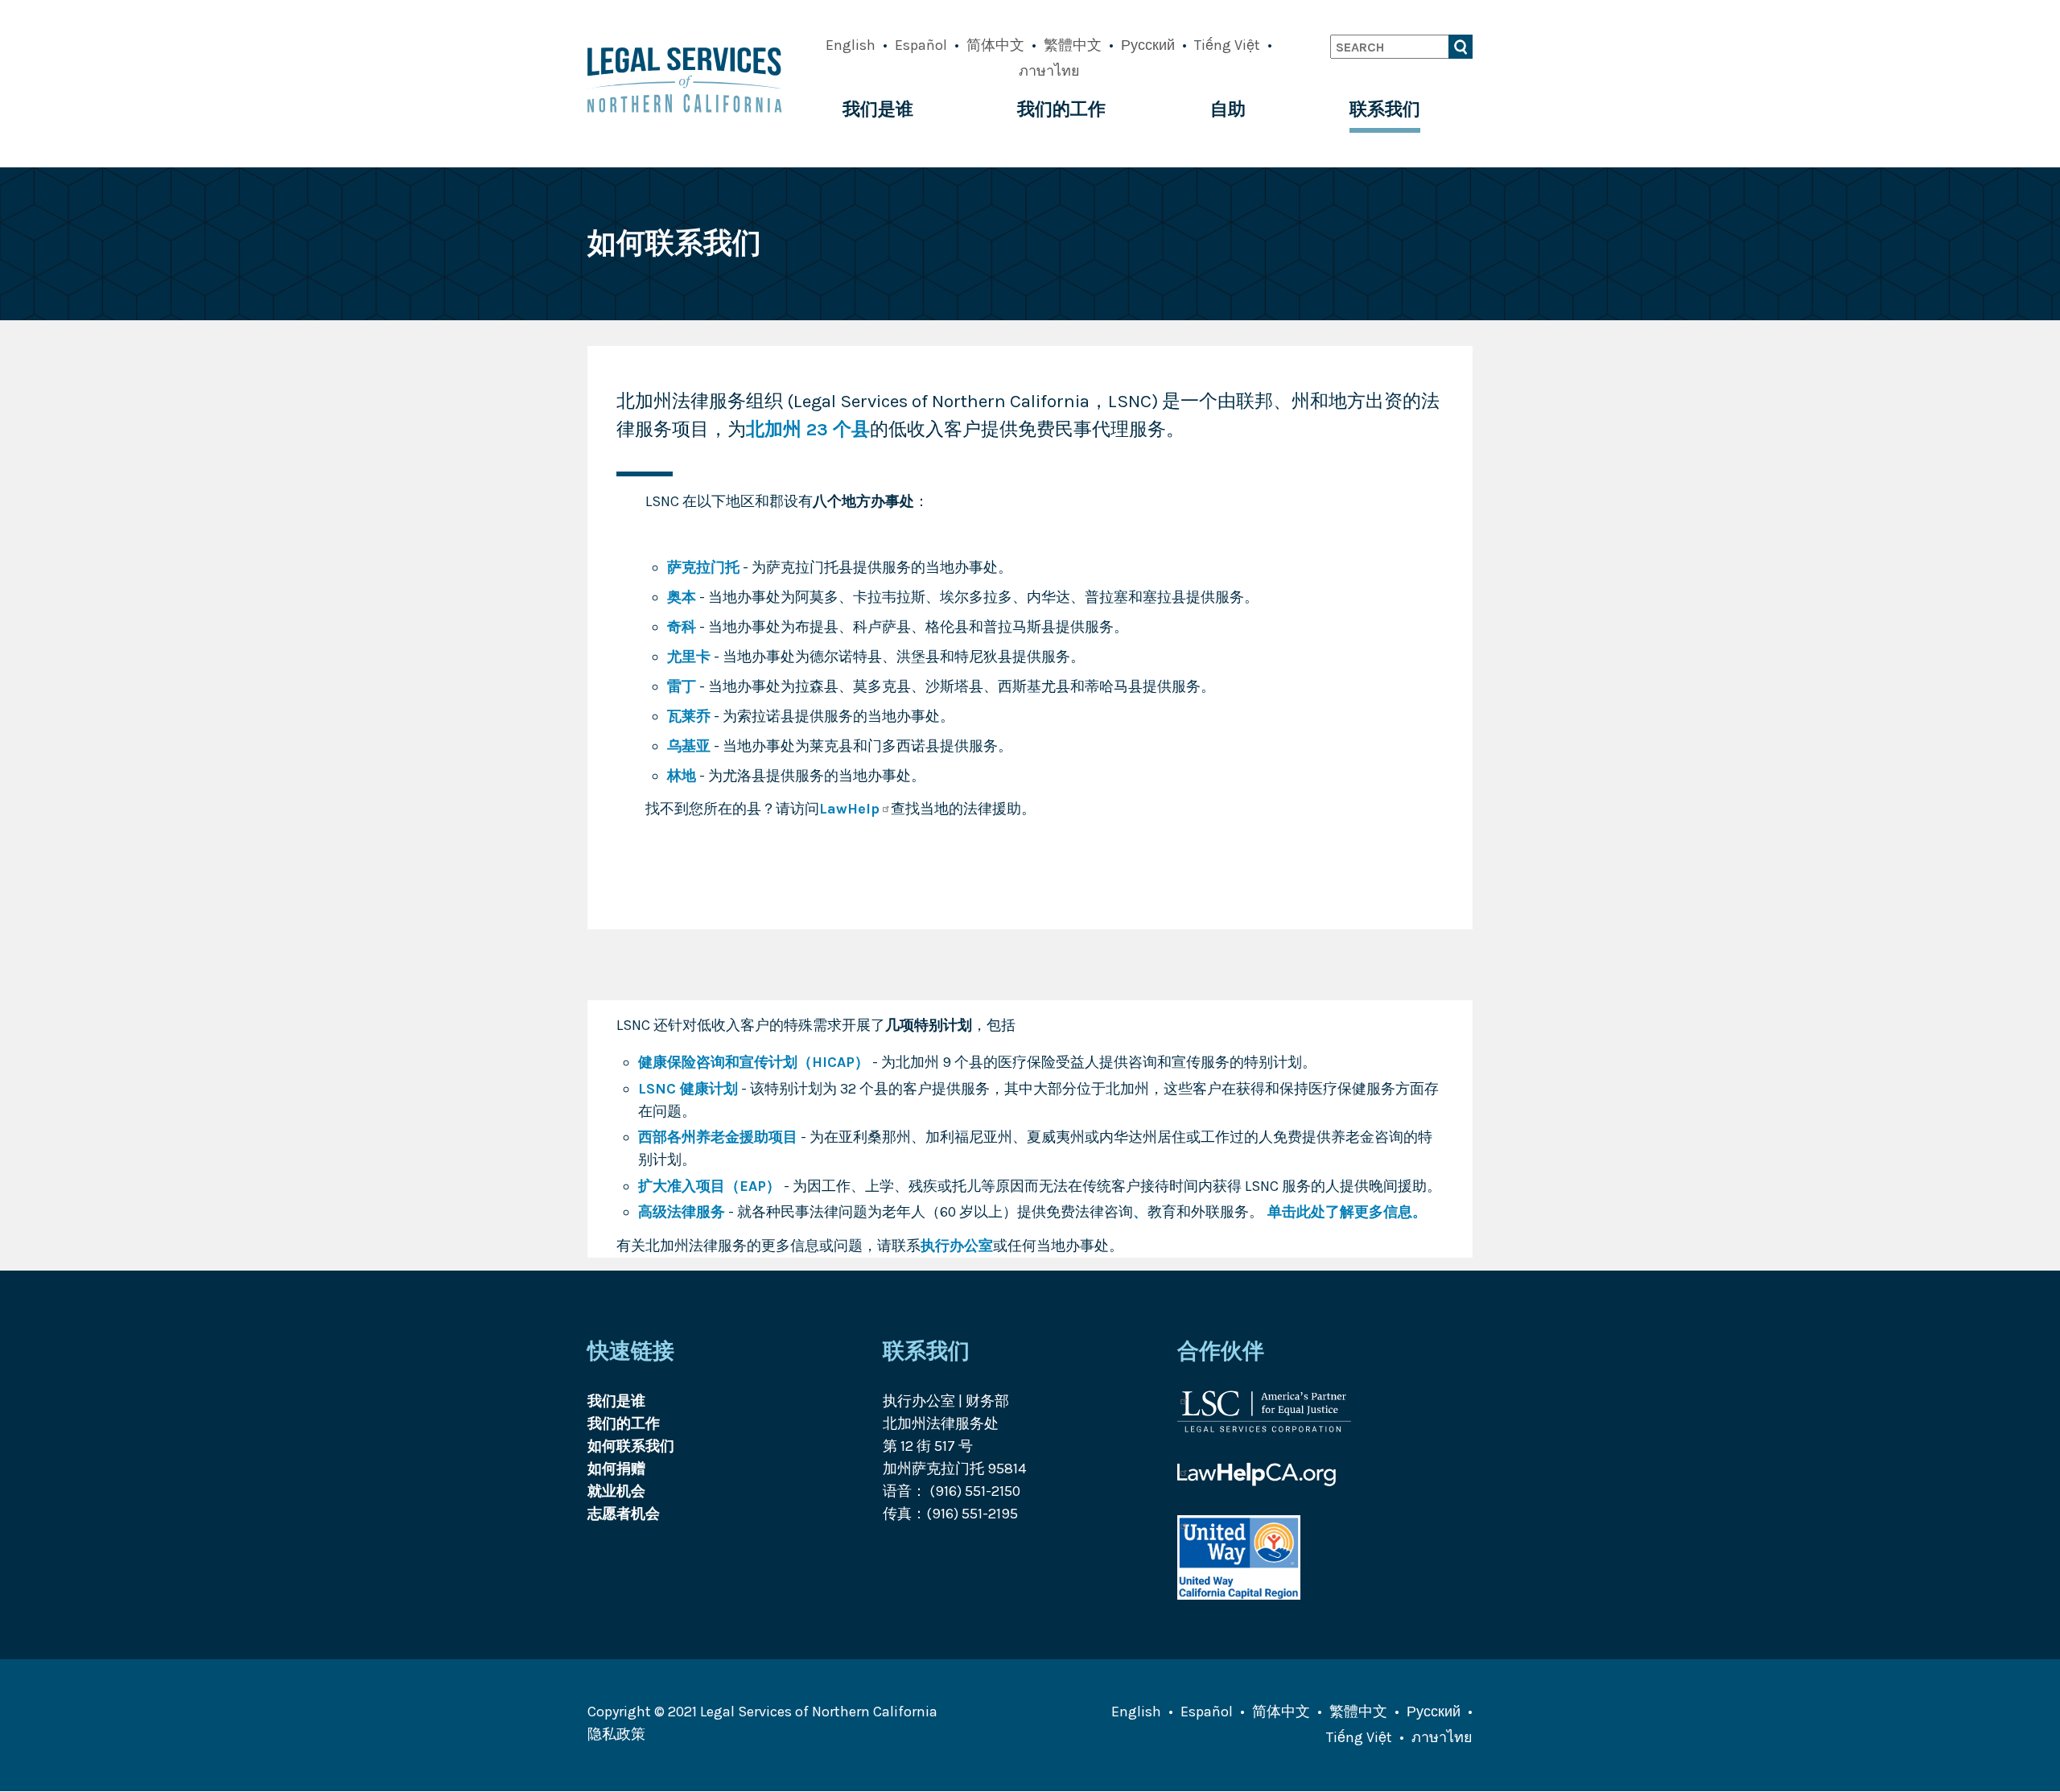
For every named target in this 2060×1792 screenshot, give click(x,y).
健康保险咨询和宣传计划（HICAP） (754, 1062)
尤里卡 (689, 657)
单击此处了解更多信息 (1338, 1212)
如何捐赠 (616, 1469)
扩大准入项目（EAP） (709, 1186)
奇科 (682, 627)
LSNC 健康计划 (688, 1089)
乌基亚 (689, 746)
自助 (1228, 109)
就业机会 (616, 1491)
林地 (682, 776)
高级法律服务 (682, 1212)
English (851, 45)
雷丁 (682, 686)
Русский (1148, 45)
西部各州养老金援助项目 (718, 1137)
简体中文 (995, 45)
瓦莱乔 (689, 716)
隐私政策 (616, 1734)
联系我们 (1385, 109)
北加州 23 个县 (808, 429)
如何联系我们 (631, 1446)
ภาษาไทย (1049, 71)
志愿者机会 (624, 1514)
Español (921, 45)
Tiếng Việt (1227, 45)
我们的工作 (1061, 109)
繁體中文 (1073, 45)
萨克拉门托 (703, 567)
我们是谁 (878, 109)
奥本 (682, 597)
